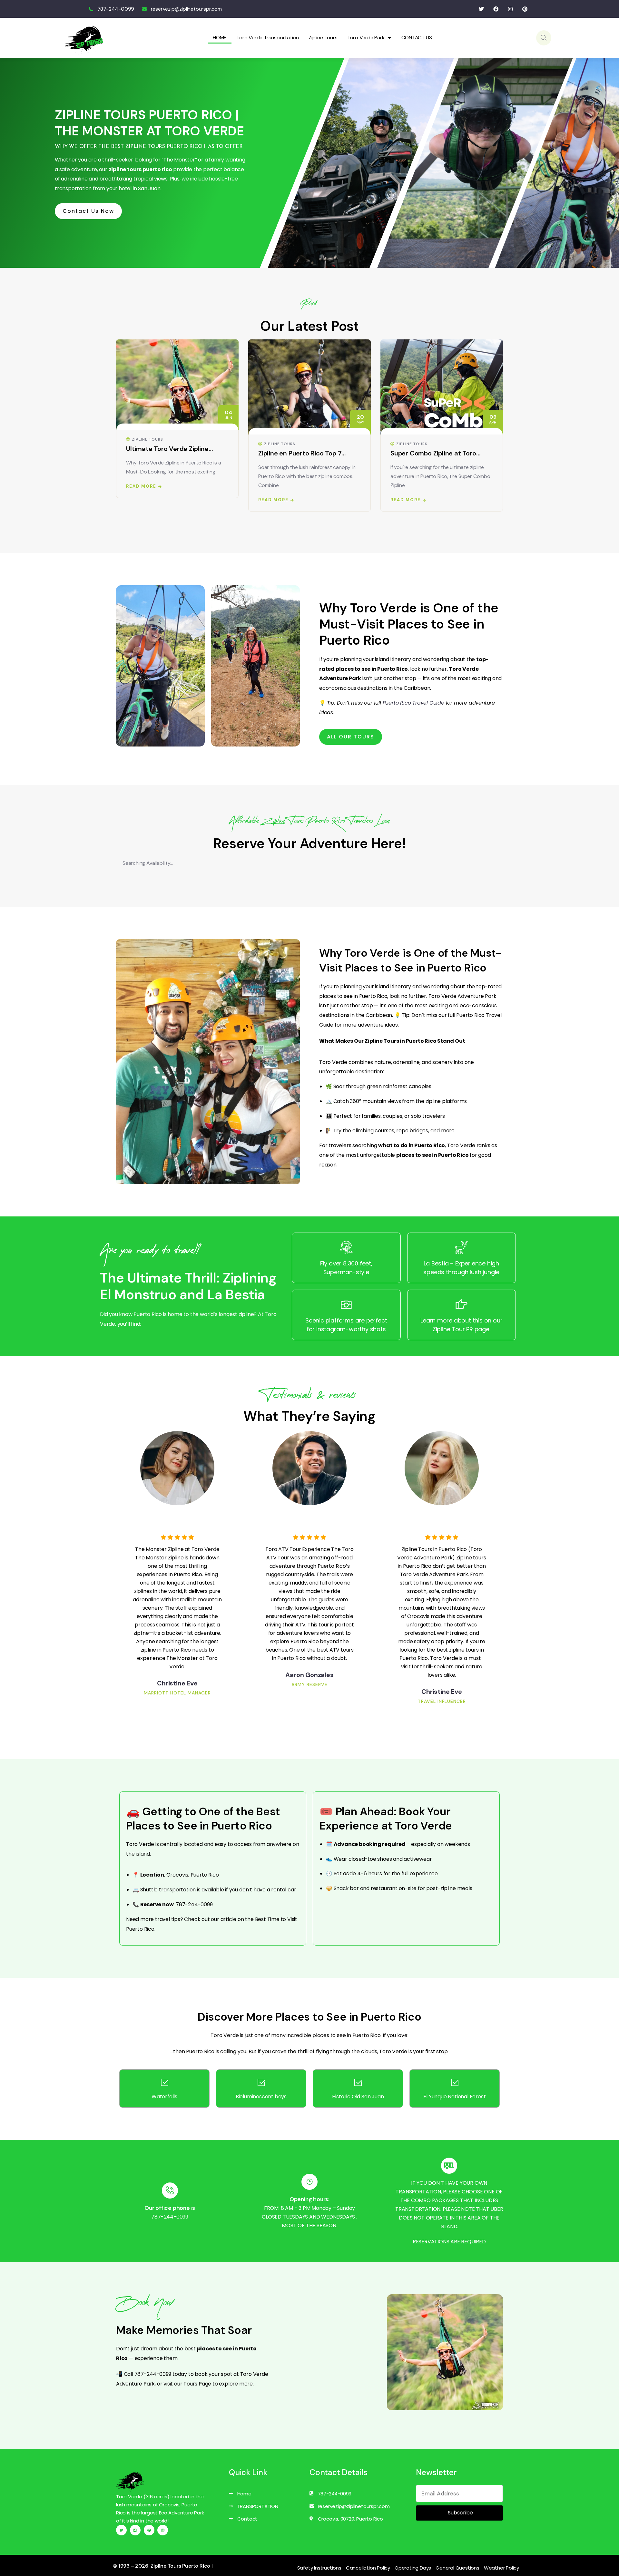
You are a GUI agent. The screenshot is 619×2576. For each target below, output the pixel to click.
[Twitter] (481, 9)
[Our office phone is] (170, 2191)
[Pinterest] (525, 9)
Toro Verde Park (366, 38)
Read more (141, 499)
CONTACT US (417, 38)
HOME (220, 38)
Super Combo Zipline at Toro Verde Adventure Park (301, 453)
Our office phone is (170, 2208)
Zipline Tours (323, 38)
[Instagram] (510, 9)
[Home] (84, 38)
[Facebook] (496, 9)
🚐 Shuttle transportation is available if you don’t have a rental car (214, 1890)
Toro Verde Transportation (268, 38)
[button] (503, 426)
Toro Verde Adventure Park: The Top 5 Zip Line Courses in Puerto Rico (439, 453)
